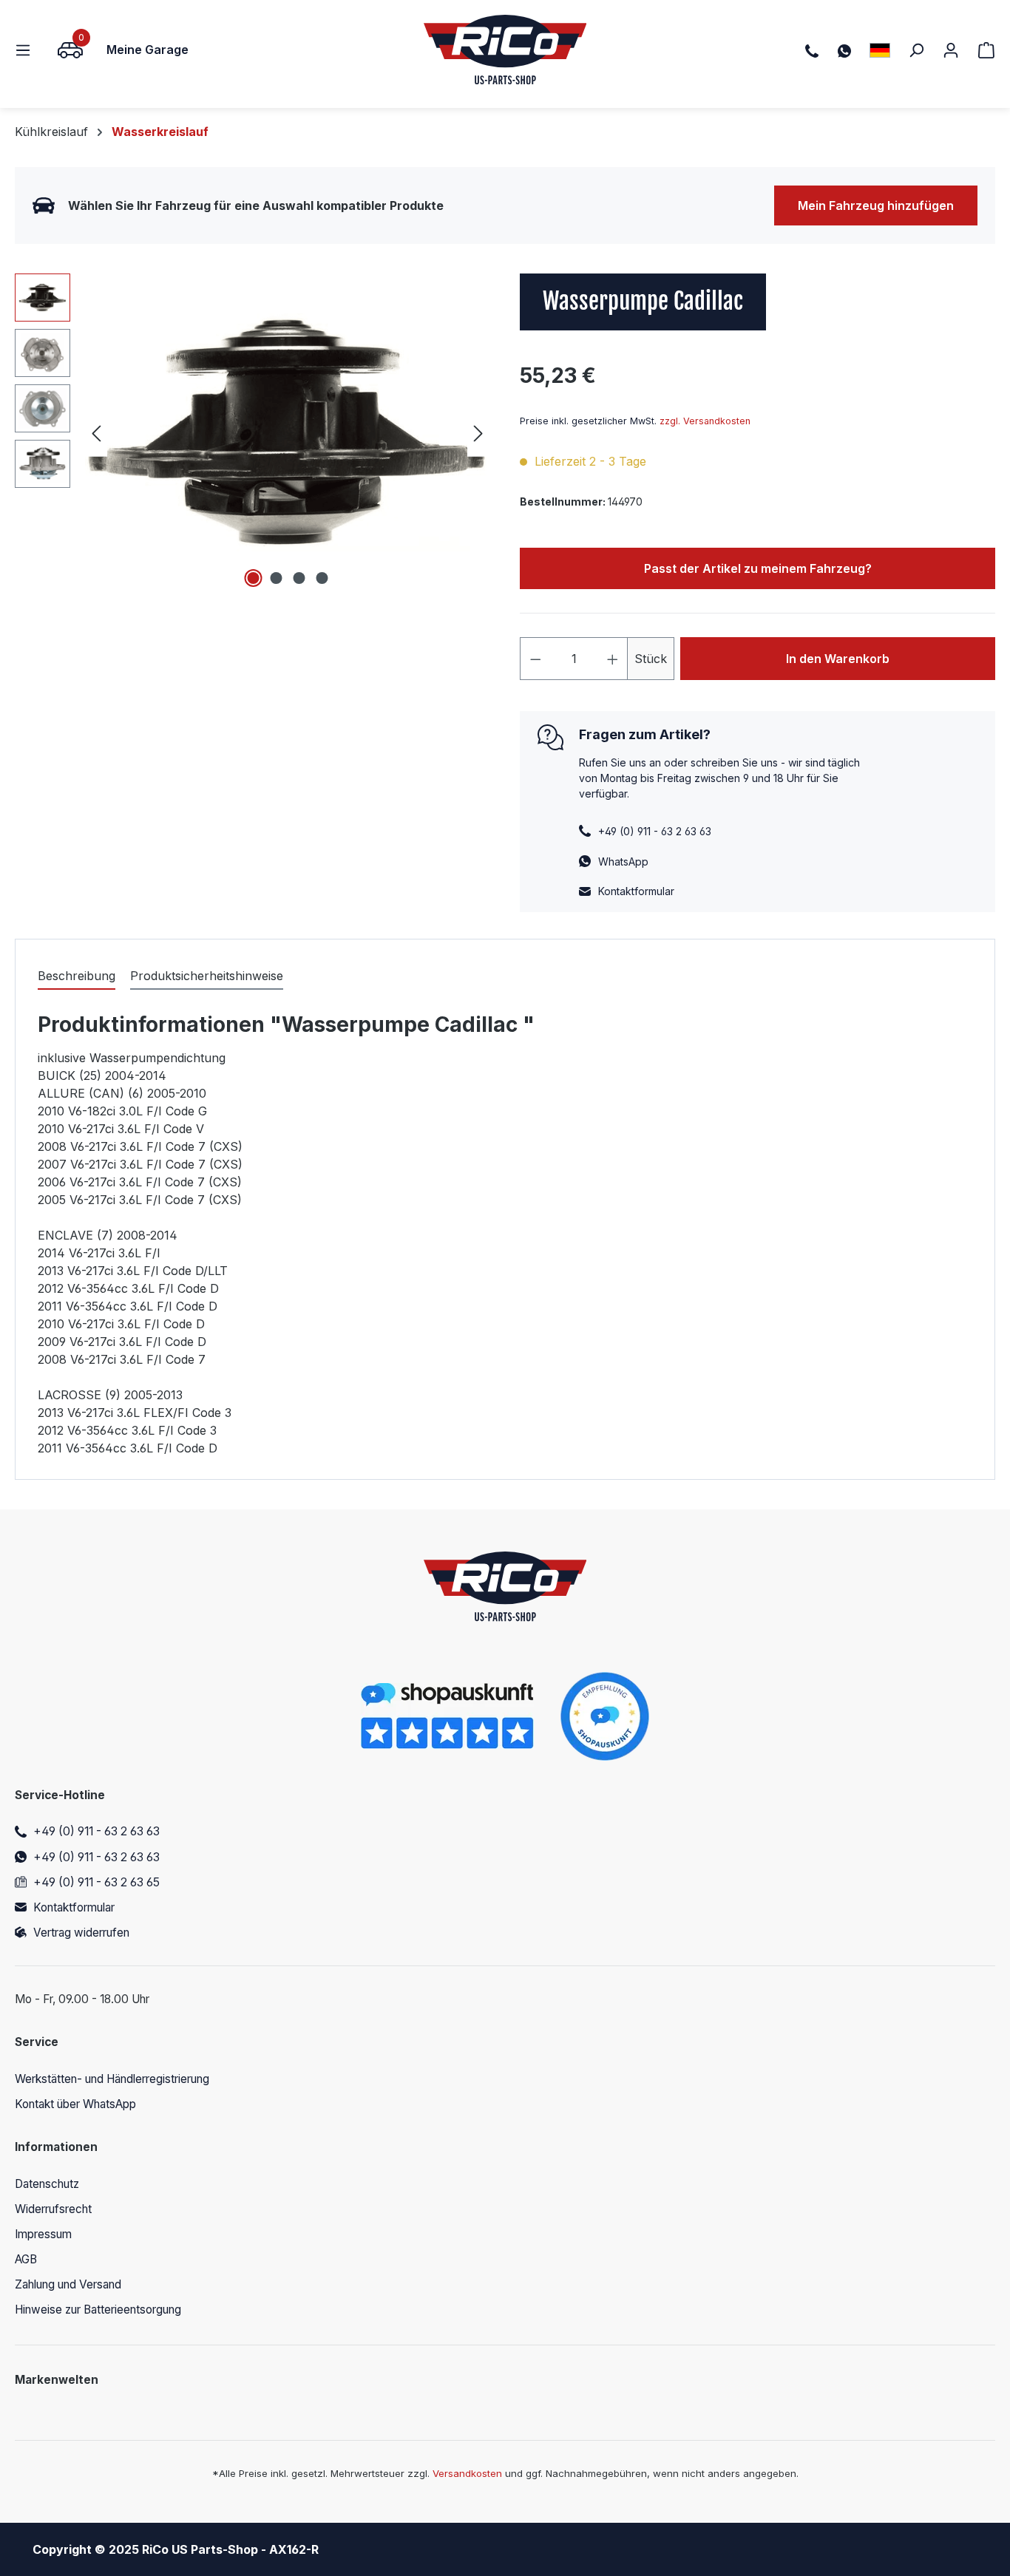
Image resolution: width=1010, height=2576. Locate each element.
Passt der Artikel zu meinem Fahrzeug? (758, 568)
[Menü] (27, 50)
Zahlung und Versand (68, 2284)
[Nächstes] (478, 433)
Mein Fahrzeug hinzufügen (876, 205)
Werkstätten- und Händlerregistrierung (112, 2079)
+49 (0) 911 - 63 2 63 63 (96, 1831)
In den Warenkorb (838, 659)
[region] (253, 432)
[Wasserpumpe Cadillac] (287, 432)
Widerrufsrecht (53, 2209)
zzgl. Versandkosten (705, 421)
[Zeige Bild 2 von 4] (276, 578)
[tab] (77, 976)
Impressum (43, 2234)
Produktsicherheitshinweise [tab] (207, 976)
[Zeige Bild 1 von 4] (253, 578)
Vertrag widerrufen (81, 1933)
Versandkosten (467, 2473)
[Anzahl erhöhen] (613, 659)
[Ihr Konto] (951, 50)
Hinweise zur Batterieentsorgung (98, 2310)
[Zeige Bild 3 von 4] (299, 578)
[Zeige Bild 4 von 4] (322, 578)
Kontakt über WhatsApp (75, 2104)
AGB (26, 2259)
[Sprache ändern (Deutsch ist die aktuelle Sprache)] (880, 50)
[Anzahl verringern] (535, 659)
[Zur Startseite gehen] (505, 50)
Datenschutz (47, 2184)
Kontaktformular (636, 891)
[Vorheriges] (96, 433)
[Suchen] (916, 50)
